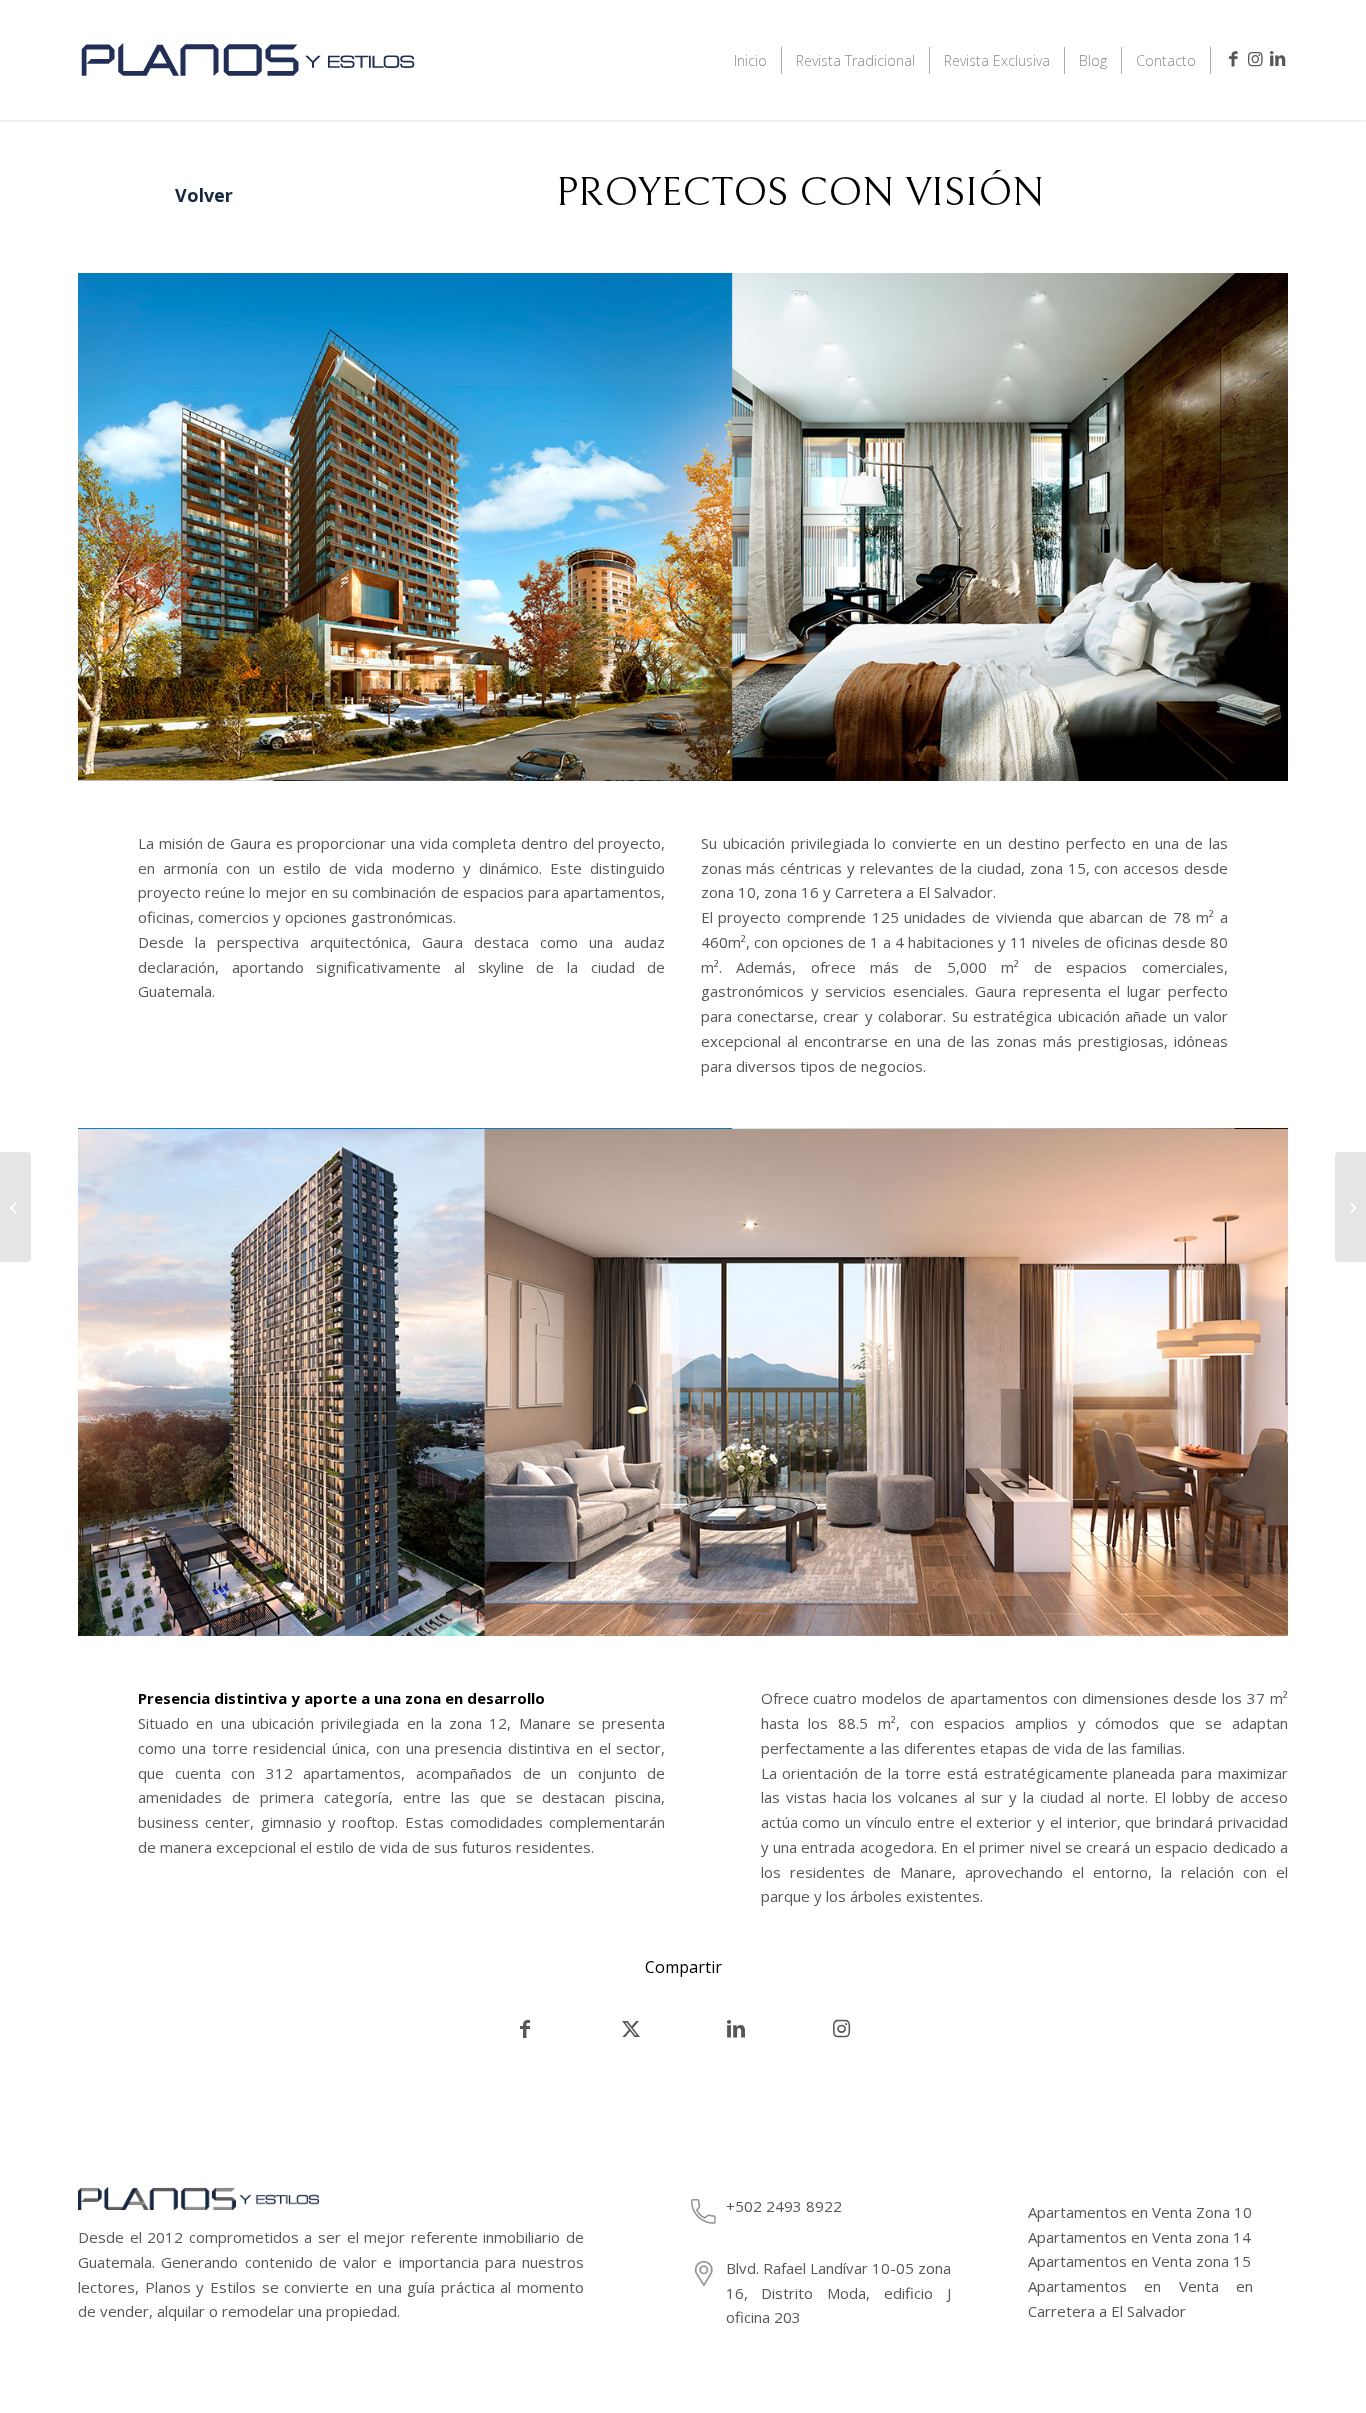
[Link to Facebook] (1233, 59)
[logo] (248, 87)
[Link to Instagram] (1255, 59)
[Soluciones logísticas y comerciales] (15, 1207)
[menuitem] (751, 60)
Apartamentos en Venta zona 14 (1139, 2237)
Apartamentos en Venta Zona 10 (1140, 2212)
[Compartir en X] (631, 2029)
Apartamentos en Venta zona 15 (1139, 2261)
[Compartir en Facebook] (524, 2029)
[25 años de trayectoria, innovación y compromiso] (1350, 1207)
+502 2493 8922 (784, 2206)
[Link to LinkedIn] (1277, 59)
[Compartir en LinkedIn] (736, 2029)
